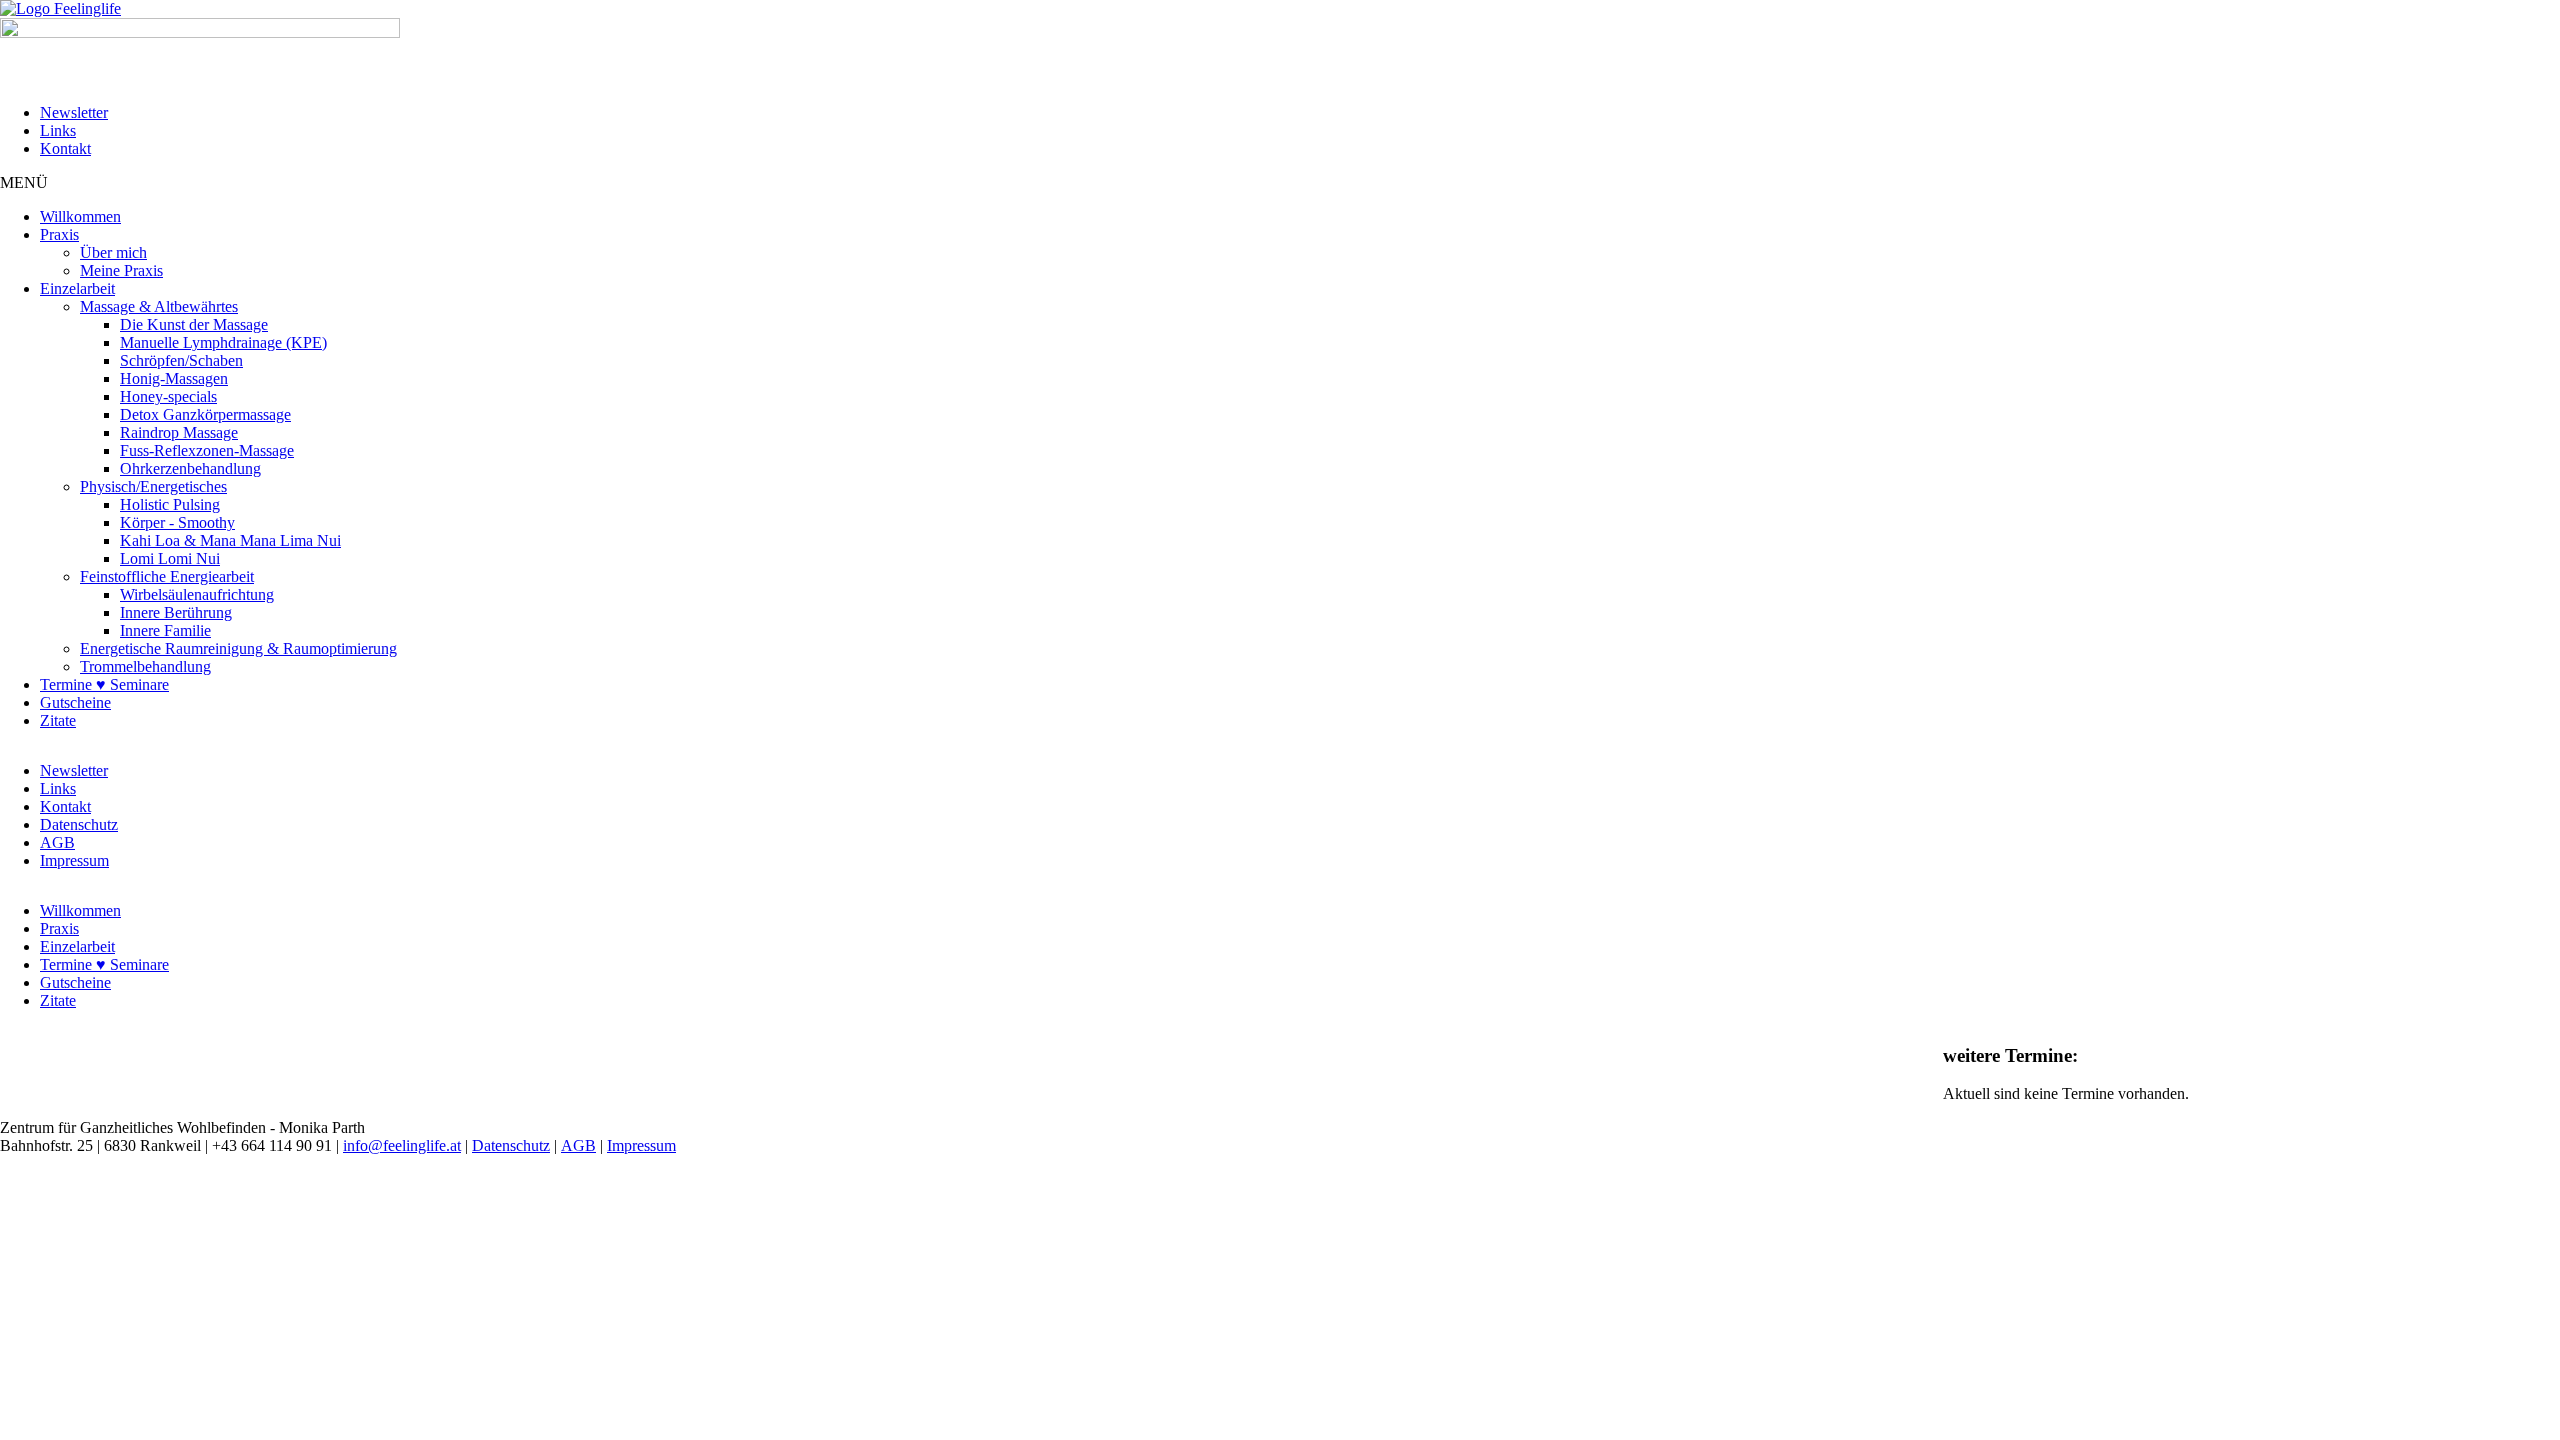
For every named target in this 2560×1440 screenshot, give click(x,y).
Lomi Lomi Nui (170, 558)
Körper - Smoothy (177, 522)
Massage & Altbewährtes (159, 306)
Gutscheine (75, 702)
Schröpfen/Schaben (181, 360)
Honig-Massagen (174, 378)
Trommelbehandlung (145, 666)
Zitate (58, 720)
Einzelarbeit (77, 288)
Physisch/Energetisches (153, 486)
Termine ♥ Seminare (104, 684)
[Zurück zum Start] (60, 8)
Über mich (113, 252)
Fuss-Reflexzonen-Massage (207, 450)
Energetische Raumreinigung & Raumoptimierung (238, 648)
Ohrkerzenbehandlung (190, 468)
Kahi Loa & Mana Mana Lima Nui (230, 540)
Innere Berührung (176, 612)
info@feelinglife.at (402, 1145)
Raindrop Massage (179, 432)
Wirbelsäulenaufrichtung (197, 594)
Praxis (59, 234)
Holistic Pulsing (170, 504)
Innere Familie (165, 630)
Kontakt (65, 148)
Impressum (74, 860)
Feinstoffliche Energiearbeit (167, 576)
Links (58, 130)
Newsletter (74, 112)
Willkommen (80, 216)
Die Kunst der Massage (194, 324)
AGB (57, 842)
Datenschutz (79, 824)
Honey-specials (168, 396)
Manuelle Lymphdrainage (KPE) (223, 342)
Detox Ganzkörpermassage (205, 414)
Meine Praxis (121, 270)
